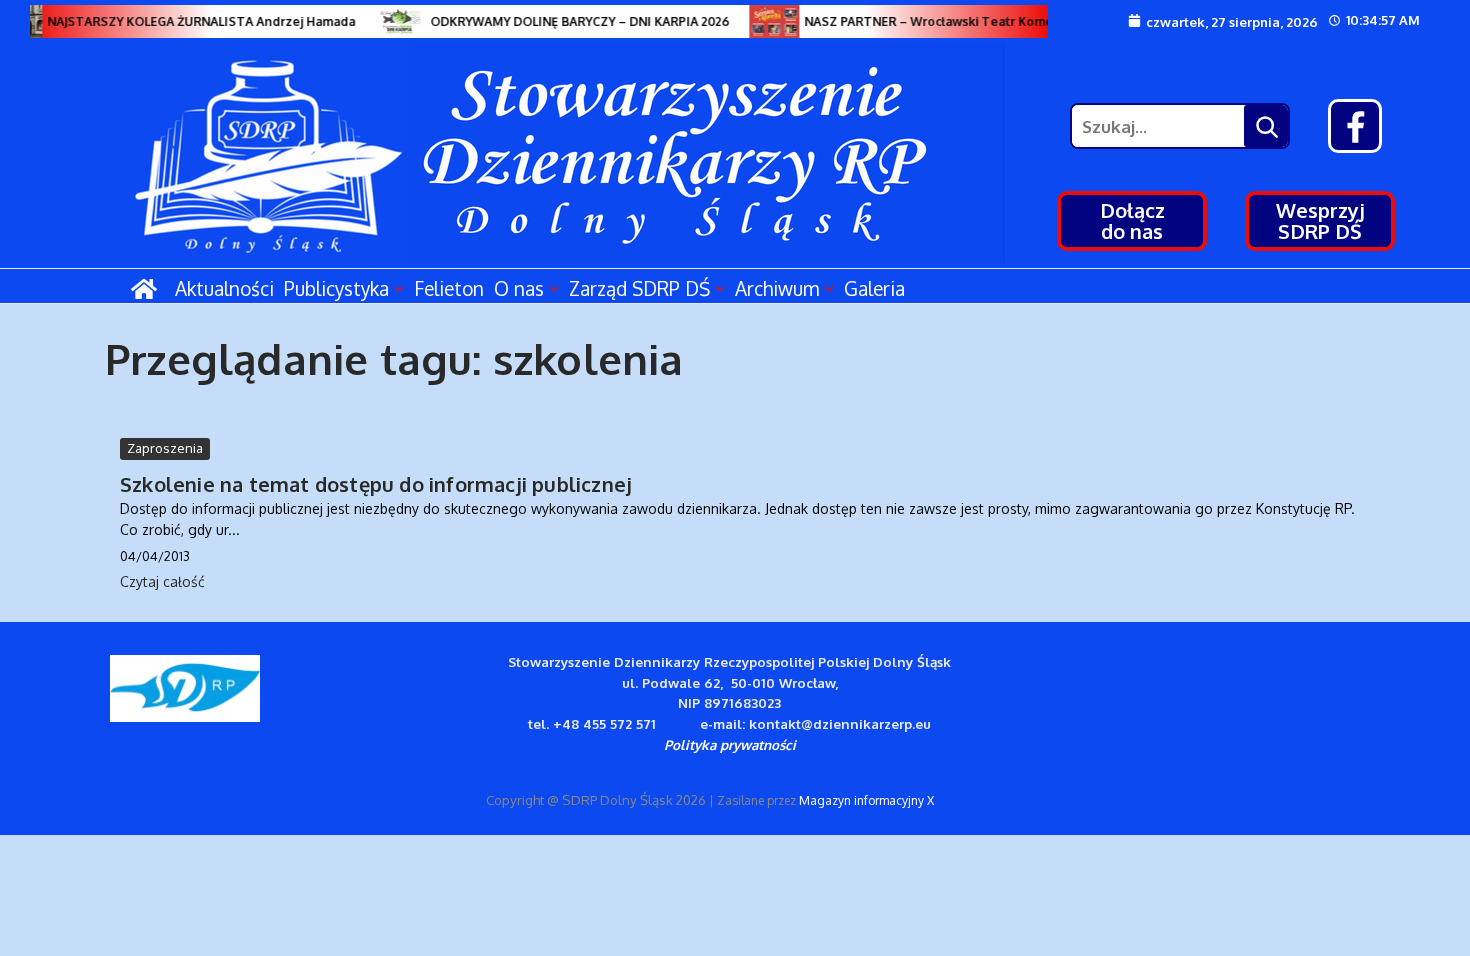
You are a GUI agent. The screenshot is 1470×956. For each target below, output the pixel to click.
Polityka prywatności (730, 744)
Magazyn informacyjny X (866, 800)
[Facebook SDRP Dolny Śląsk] (1355, 126)
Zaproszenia (165, 448)
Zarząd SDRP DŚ (639, 288)
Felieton (449, 288)
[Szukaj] (1266, 126)
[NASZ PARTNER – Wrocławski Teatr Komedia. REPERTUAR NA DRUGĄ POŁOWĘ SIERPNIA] (769, 21)
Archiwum (777, 288)
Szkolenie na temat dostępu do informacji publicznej (376, 484)
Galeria (874, 288)
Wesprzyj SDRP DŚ (1320, 220)
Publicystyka (336, 288)
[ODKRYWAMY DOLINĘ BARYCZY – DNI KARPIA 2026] (395, 21)
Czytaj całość (162, 581)
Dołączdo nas (1132, 220)
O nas (519, 288)
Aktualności (224, 288)
